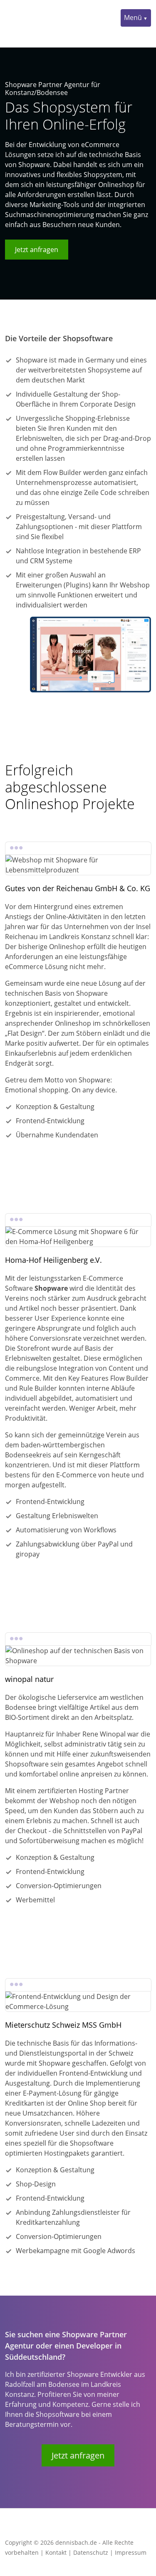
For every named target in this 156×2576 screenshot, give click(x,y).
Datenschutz (91, 2552)
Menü (133, 17)
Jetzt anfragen (37, 250)
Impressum (131, 2552)
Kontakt (56, 2552)
